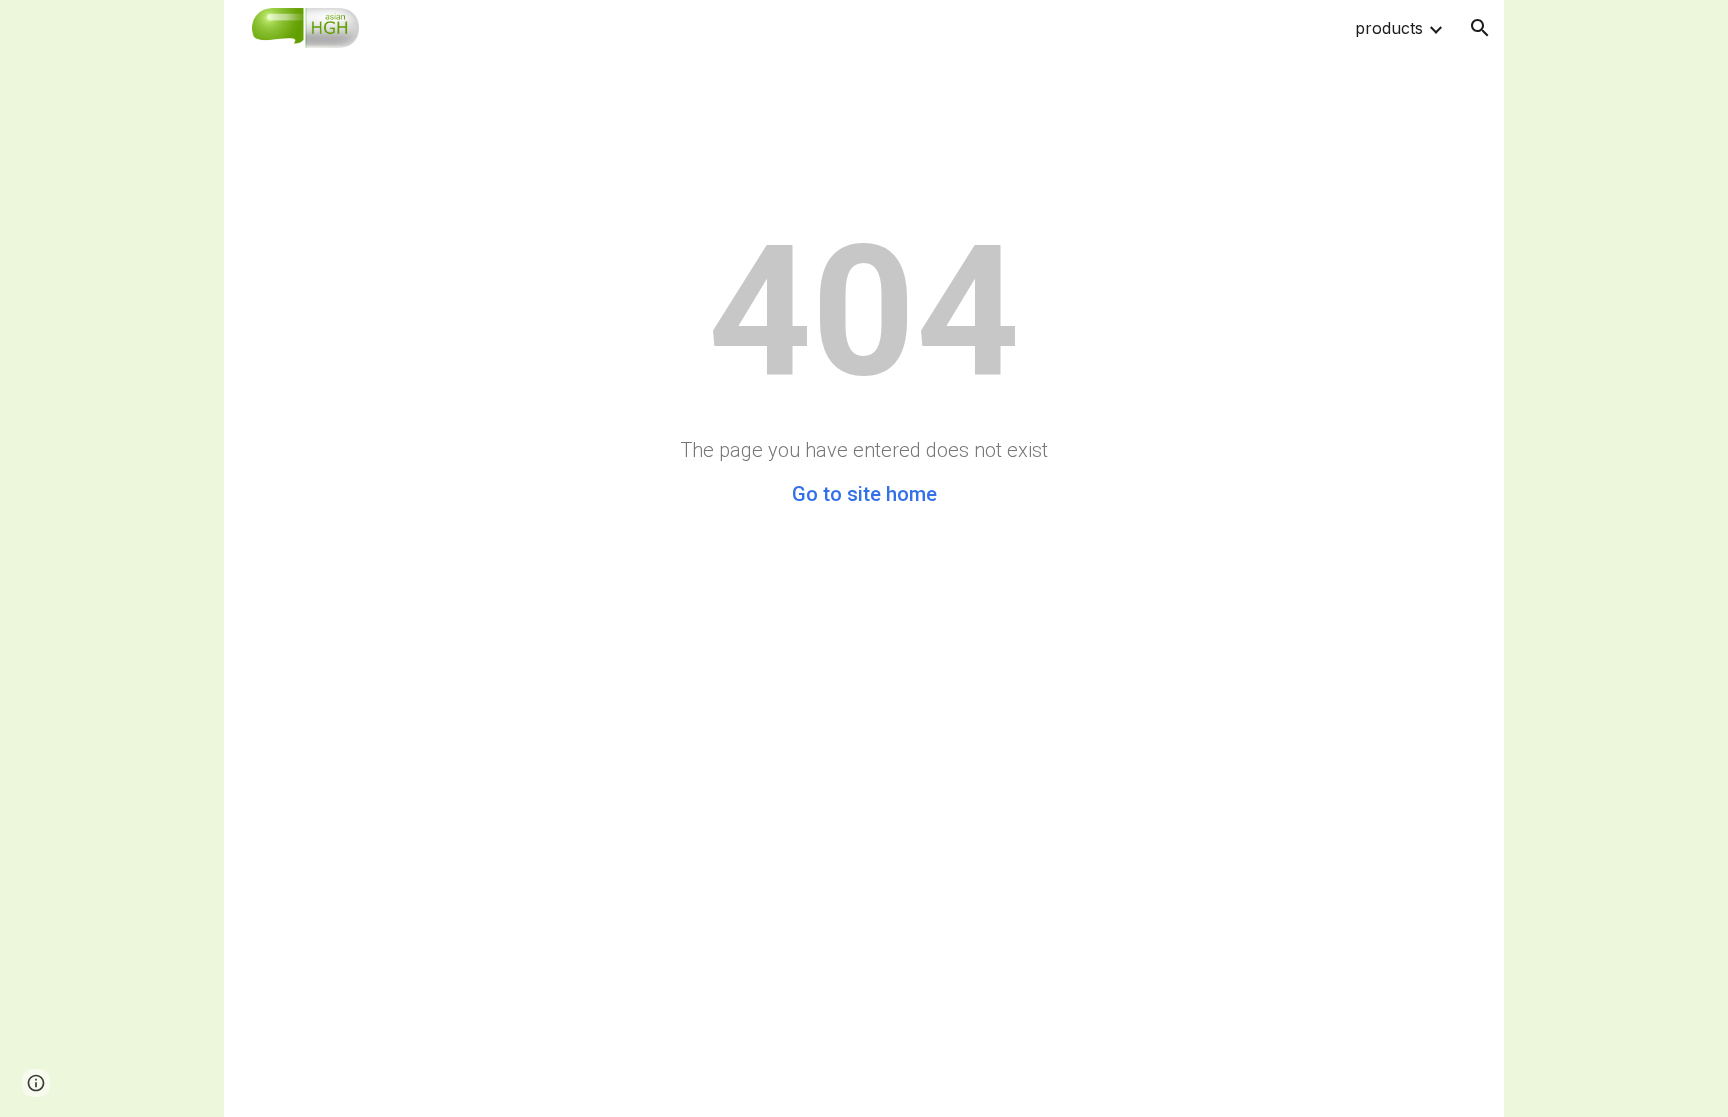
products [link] (1389, 28)
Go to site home (864, 494)
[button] (1480, 28)
